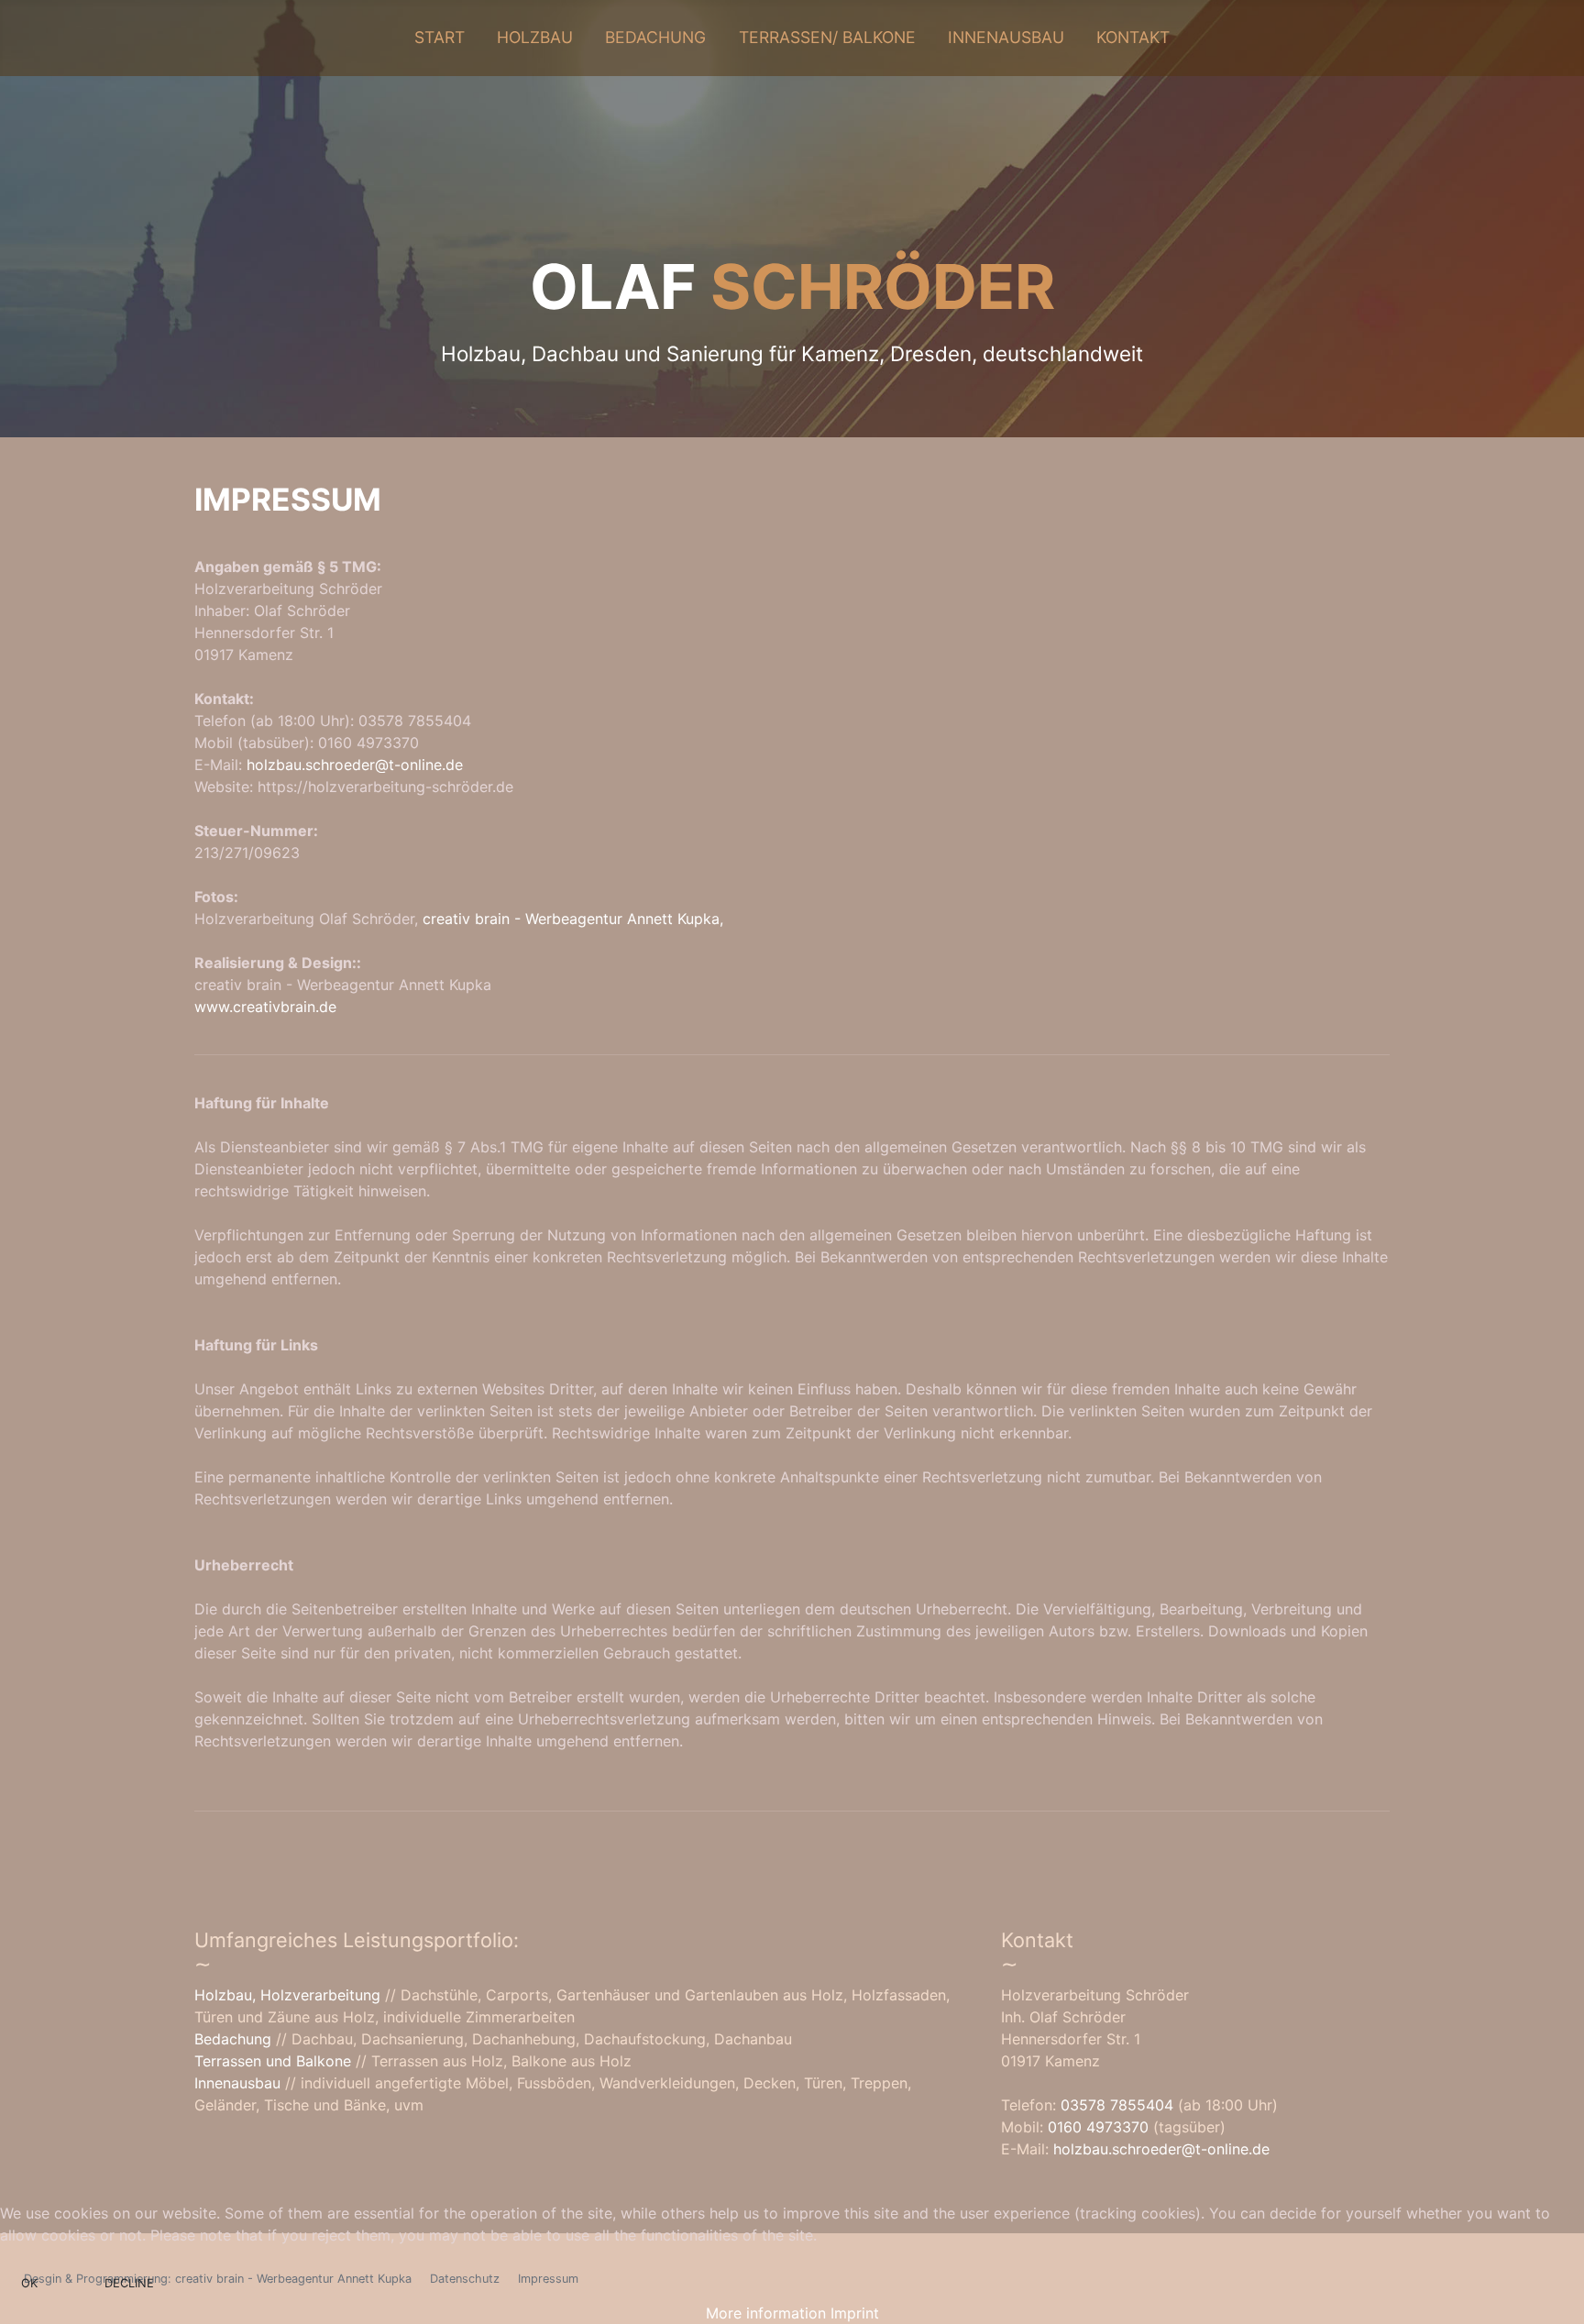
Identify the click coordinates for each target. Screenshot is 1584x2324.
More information (766, 2313)
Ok (29, 2283)
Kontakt (1133, 37)
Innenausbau (1006, 37)
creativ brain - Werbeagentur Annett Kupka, (573, 919)
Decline (129, 2283)
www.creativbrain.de (265, 1007)
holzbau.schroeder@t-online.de (355, 765)
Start (440, 37)
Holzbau (535, 37)
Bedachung (655, 37)
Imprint (855, 2313)
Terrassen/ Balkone (827, 37)
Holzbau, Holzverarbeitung (290, 1995)
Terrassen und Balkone (273, 2061)
